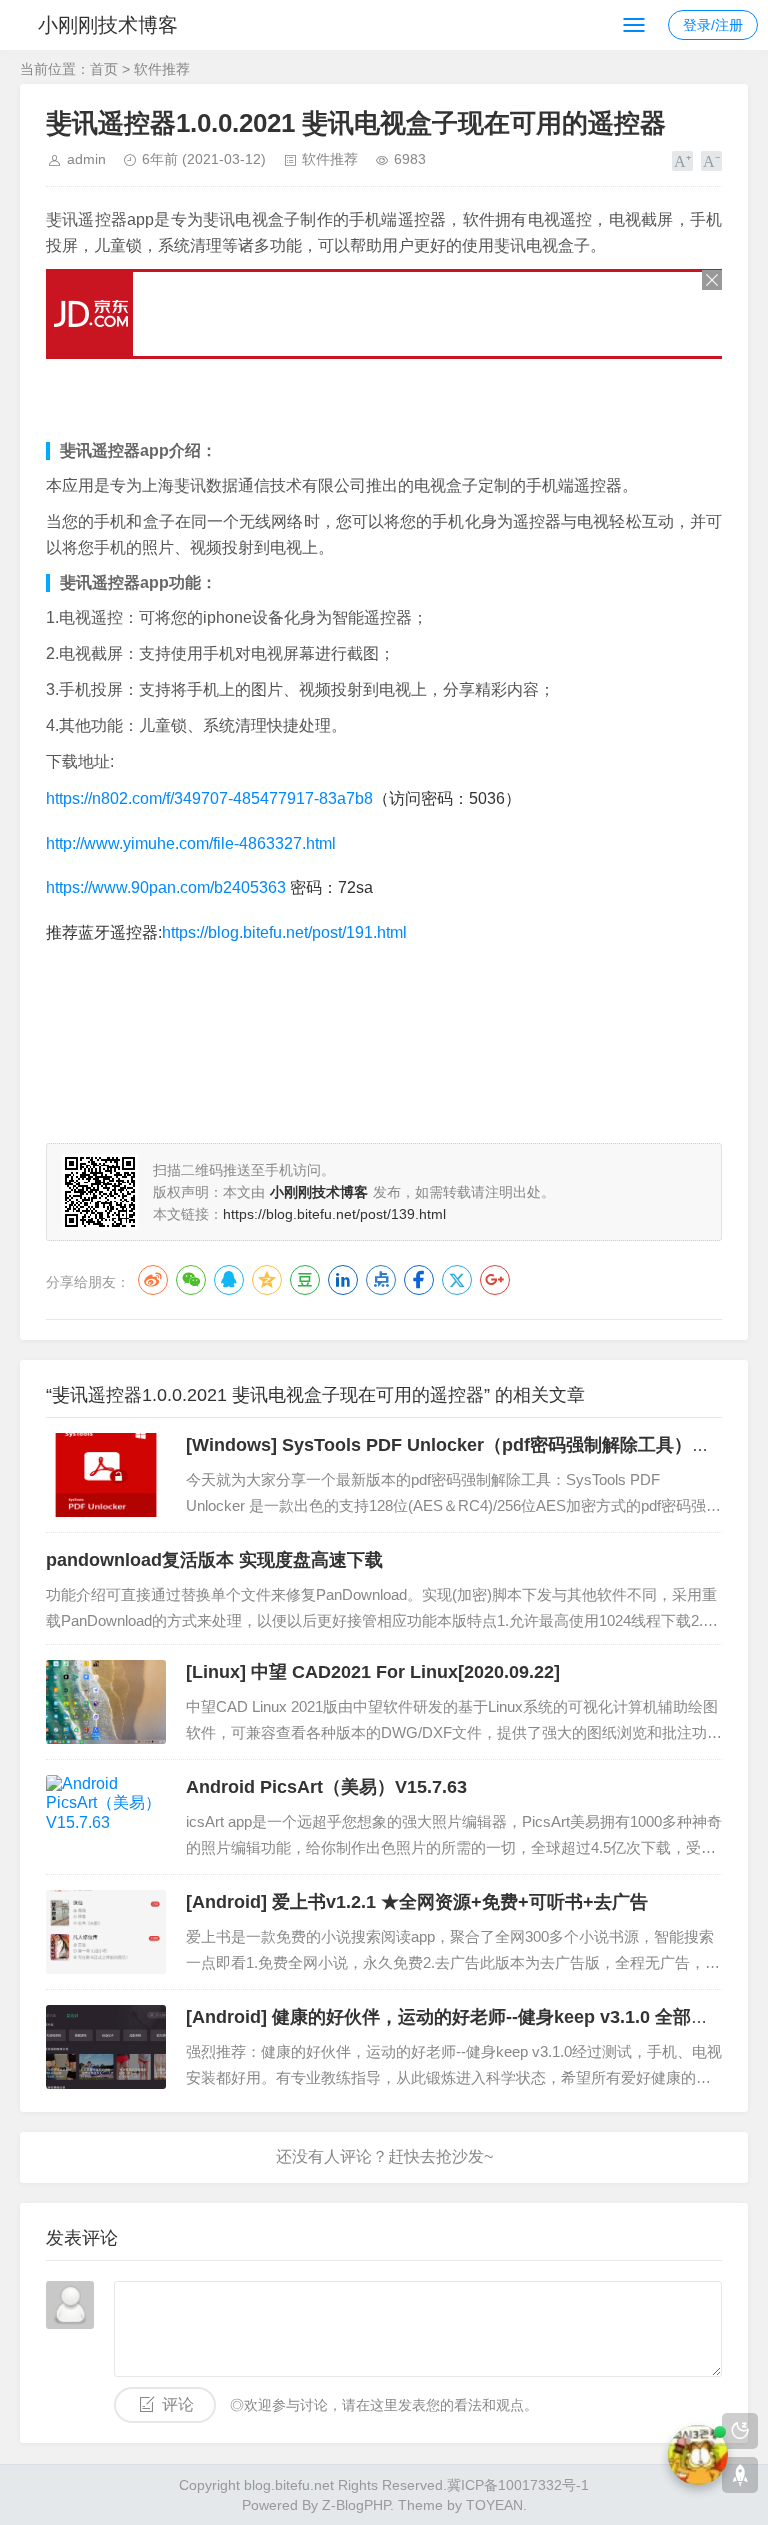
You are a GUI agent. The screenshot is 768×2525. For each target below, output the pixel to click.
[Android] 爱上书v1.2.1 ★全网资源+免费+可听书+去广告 (417, 1902)
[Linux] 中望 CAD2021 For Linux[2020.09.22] (373, 1672)
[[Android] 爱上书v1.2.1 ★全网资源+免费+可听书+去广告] (106, 1932)
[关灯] (740, 2431)
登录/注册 (713, 25)
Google (495, 1280)
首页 (104, 69)
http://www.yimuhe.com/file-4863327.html (191, 843)
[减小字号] (711, 161)
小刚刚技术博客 (108, 25)
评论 (178, 2404)
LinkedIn (343, 1280)
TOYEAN (494, 2505)
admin (86, 159)
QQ (229, 1280)
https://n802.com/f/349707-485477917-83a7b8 (209, 798)
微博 (153, 1280)
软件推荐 (162, 69)
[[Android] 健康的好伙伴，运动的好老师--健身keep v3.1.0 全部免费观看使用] (106, 2047)
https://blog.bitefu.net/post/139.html (334, 1214)
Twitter (457, 1280)
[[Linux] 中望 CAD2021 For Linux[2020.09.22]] (106, 1702)
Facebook (419, 1280)
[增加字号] (682, 161)
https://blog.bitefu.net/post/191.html (284, 932)
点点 (381, 1280)
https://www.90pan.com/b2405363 (166, 887)
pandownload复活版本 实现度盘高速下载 (214, 1560)
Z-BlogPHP (356, 2505)
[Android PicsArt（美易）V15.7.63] (106, 1817)
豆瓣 (305, 1280)
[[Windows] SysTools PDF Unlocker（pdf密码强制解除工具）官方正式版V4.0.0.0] (106, 1475)
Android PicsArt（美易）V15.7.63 (326, 1787)
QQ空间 (267, 1280)
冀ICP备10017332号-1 (518, 2485)
